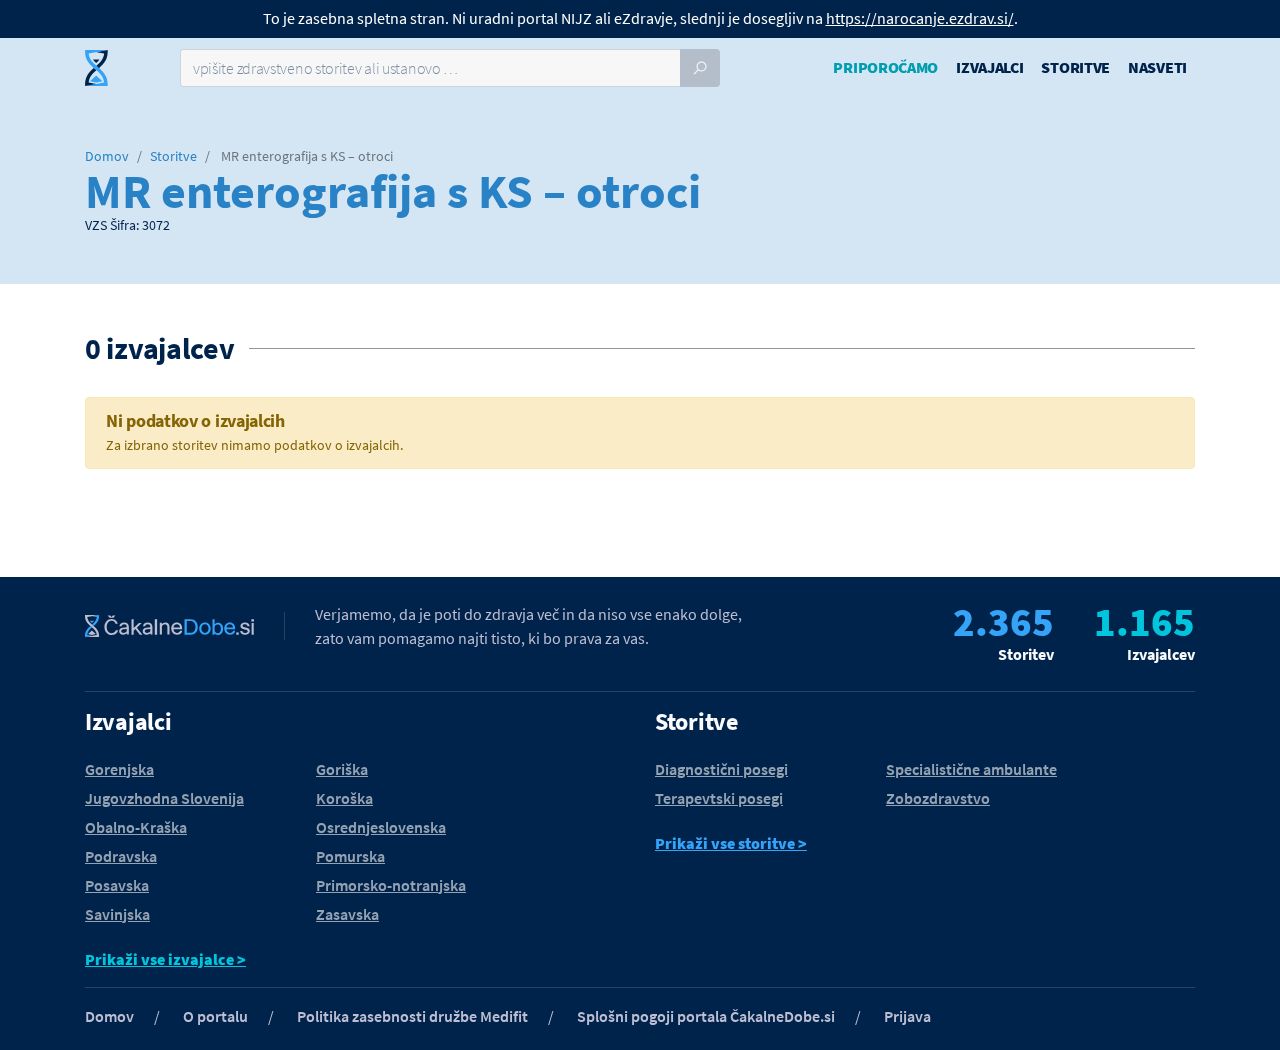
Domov (107, 156)
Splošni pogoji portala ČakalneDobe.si (706, 1016)
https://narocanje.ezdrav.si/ (920, 18)
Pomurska (350, 856)
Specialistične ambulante (971, 769)
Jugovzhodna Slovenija (164, 798)
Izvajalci (989, 67)
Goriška (342, 769)
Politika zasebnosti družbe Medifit (412, 1016)
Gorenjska (119, 769)
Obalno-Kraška (136, 827)
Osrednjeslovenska (381, 827)
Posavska (117, 885)
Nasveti (1157, 67)
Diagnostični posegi (721, 769)
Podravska (121, 856)
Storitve (1075, 67)
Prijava (907, 1016)
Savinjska (117, 914)
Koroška (344, 798)
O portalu (215, 1016)
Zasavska (347, 914)
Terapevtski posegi (719, 798)
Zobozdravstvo (938, 798)
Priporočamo (885, 67)
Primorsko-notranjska (391, 885)
